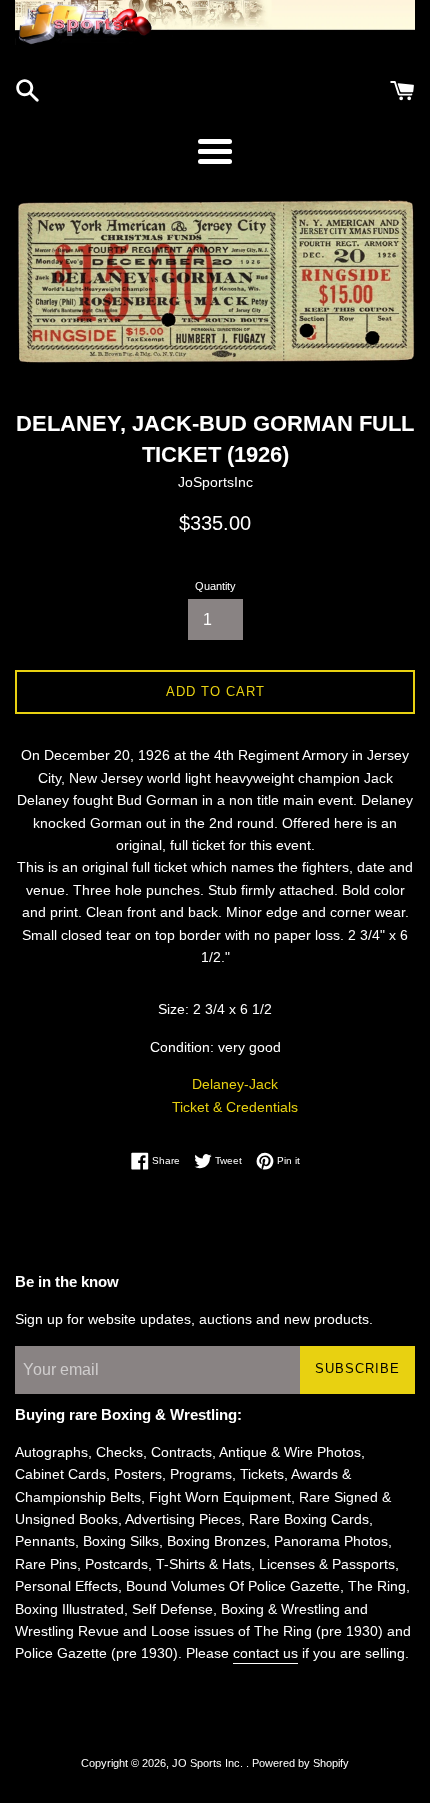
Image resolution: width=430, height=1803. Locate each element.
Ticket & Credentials (235, 1107)
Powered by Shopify (300, 1763)
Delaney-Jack (235, 1084)
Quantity (215, 586)
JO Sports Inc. (209, 1763)
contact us (265, 1653)
